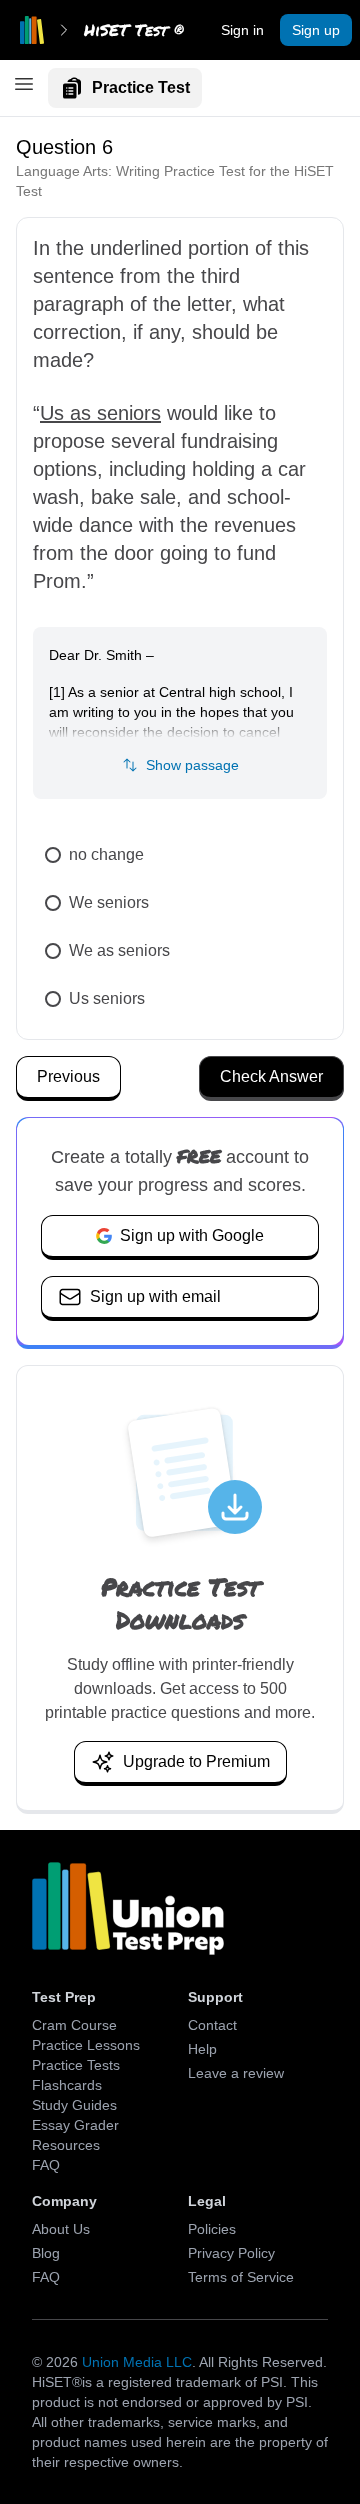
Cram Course (74, 2025)
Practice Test (141, 87)
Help (202, 2049)
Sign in (242, 30)
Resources (66, 2145)
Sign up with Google (192, 1235)
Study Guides (74, 2105)
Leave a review (236, 2073)
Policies (212, 2229)
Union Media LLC (137, 2362)
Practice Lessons (86, 2045)
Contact (212, 2025)
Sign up (316, 30)
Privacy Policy (231, 2253)
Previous (68, 1076)
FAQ (46, 2165)
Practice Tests (76, 2065)
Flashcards (67, 2085)
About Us (61, 2229)
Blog (46, 2253)
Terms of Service (241, 2277)
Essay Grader (75, 2125)
